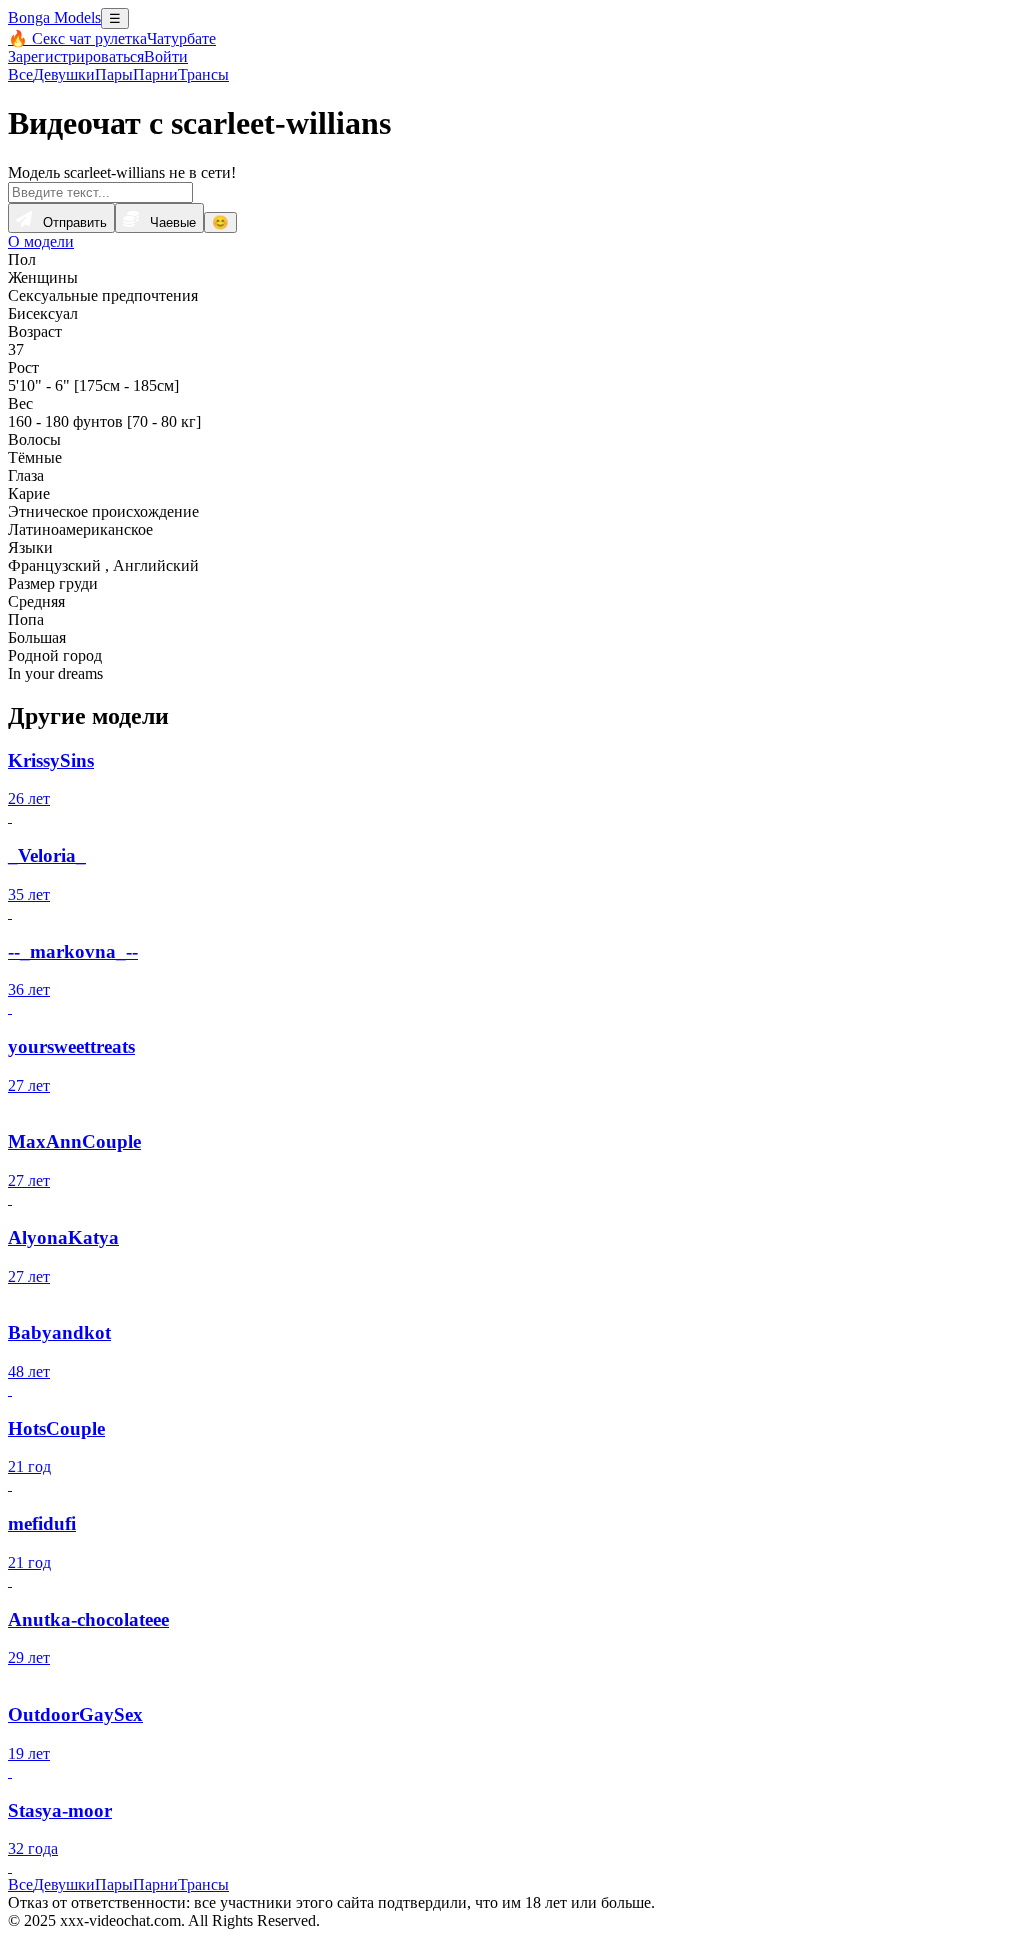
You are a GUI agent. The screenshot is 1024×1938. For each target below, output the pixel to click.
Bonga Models (54, 17)
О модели (41, 241)
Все (20, 74)
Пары (114, 74)
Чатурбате (181, 38)
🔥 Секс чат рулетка (77, 38)
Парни (155, 74)
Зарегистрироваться (76, 56)
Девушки (64, 74)
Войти (166, 56)
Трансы (203, 74)
